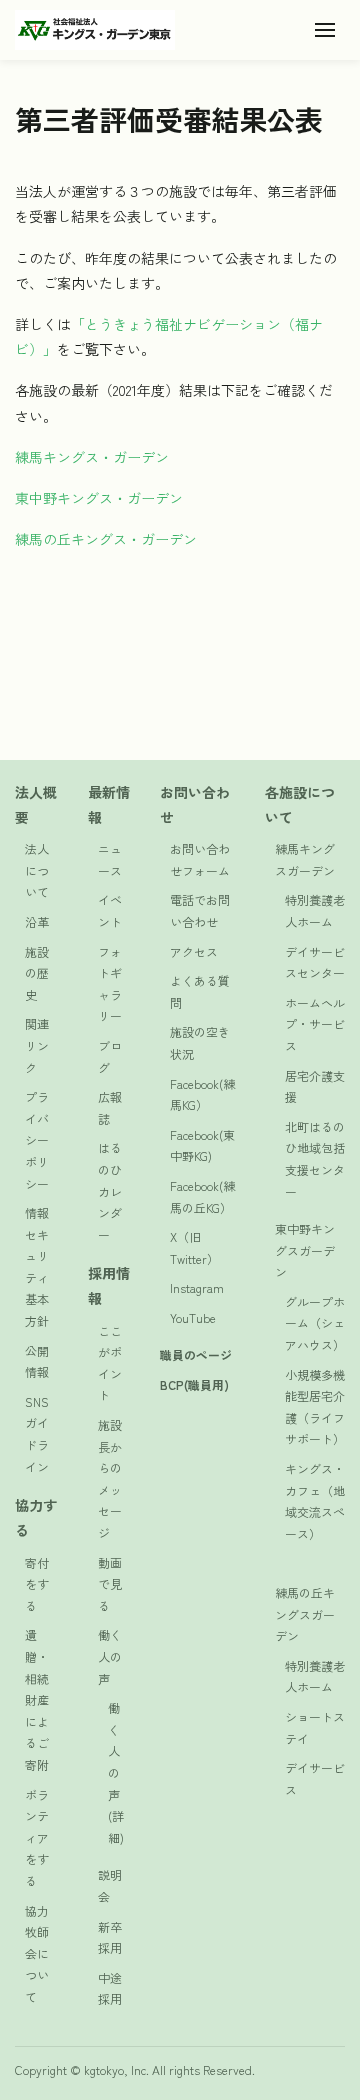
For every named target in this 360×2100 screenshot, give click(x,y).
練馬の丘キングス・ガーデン (106, 539)
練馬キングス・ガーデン (92, 457)
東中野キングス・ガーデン (99, 498)
